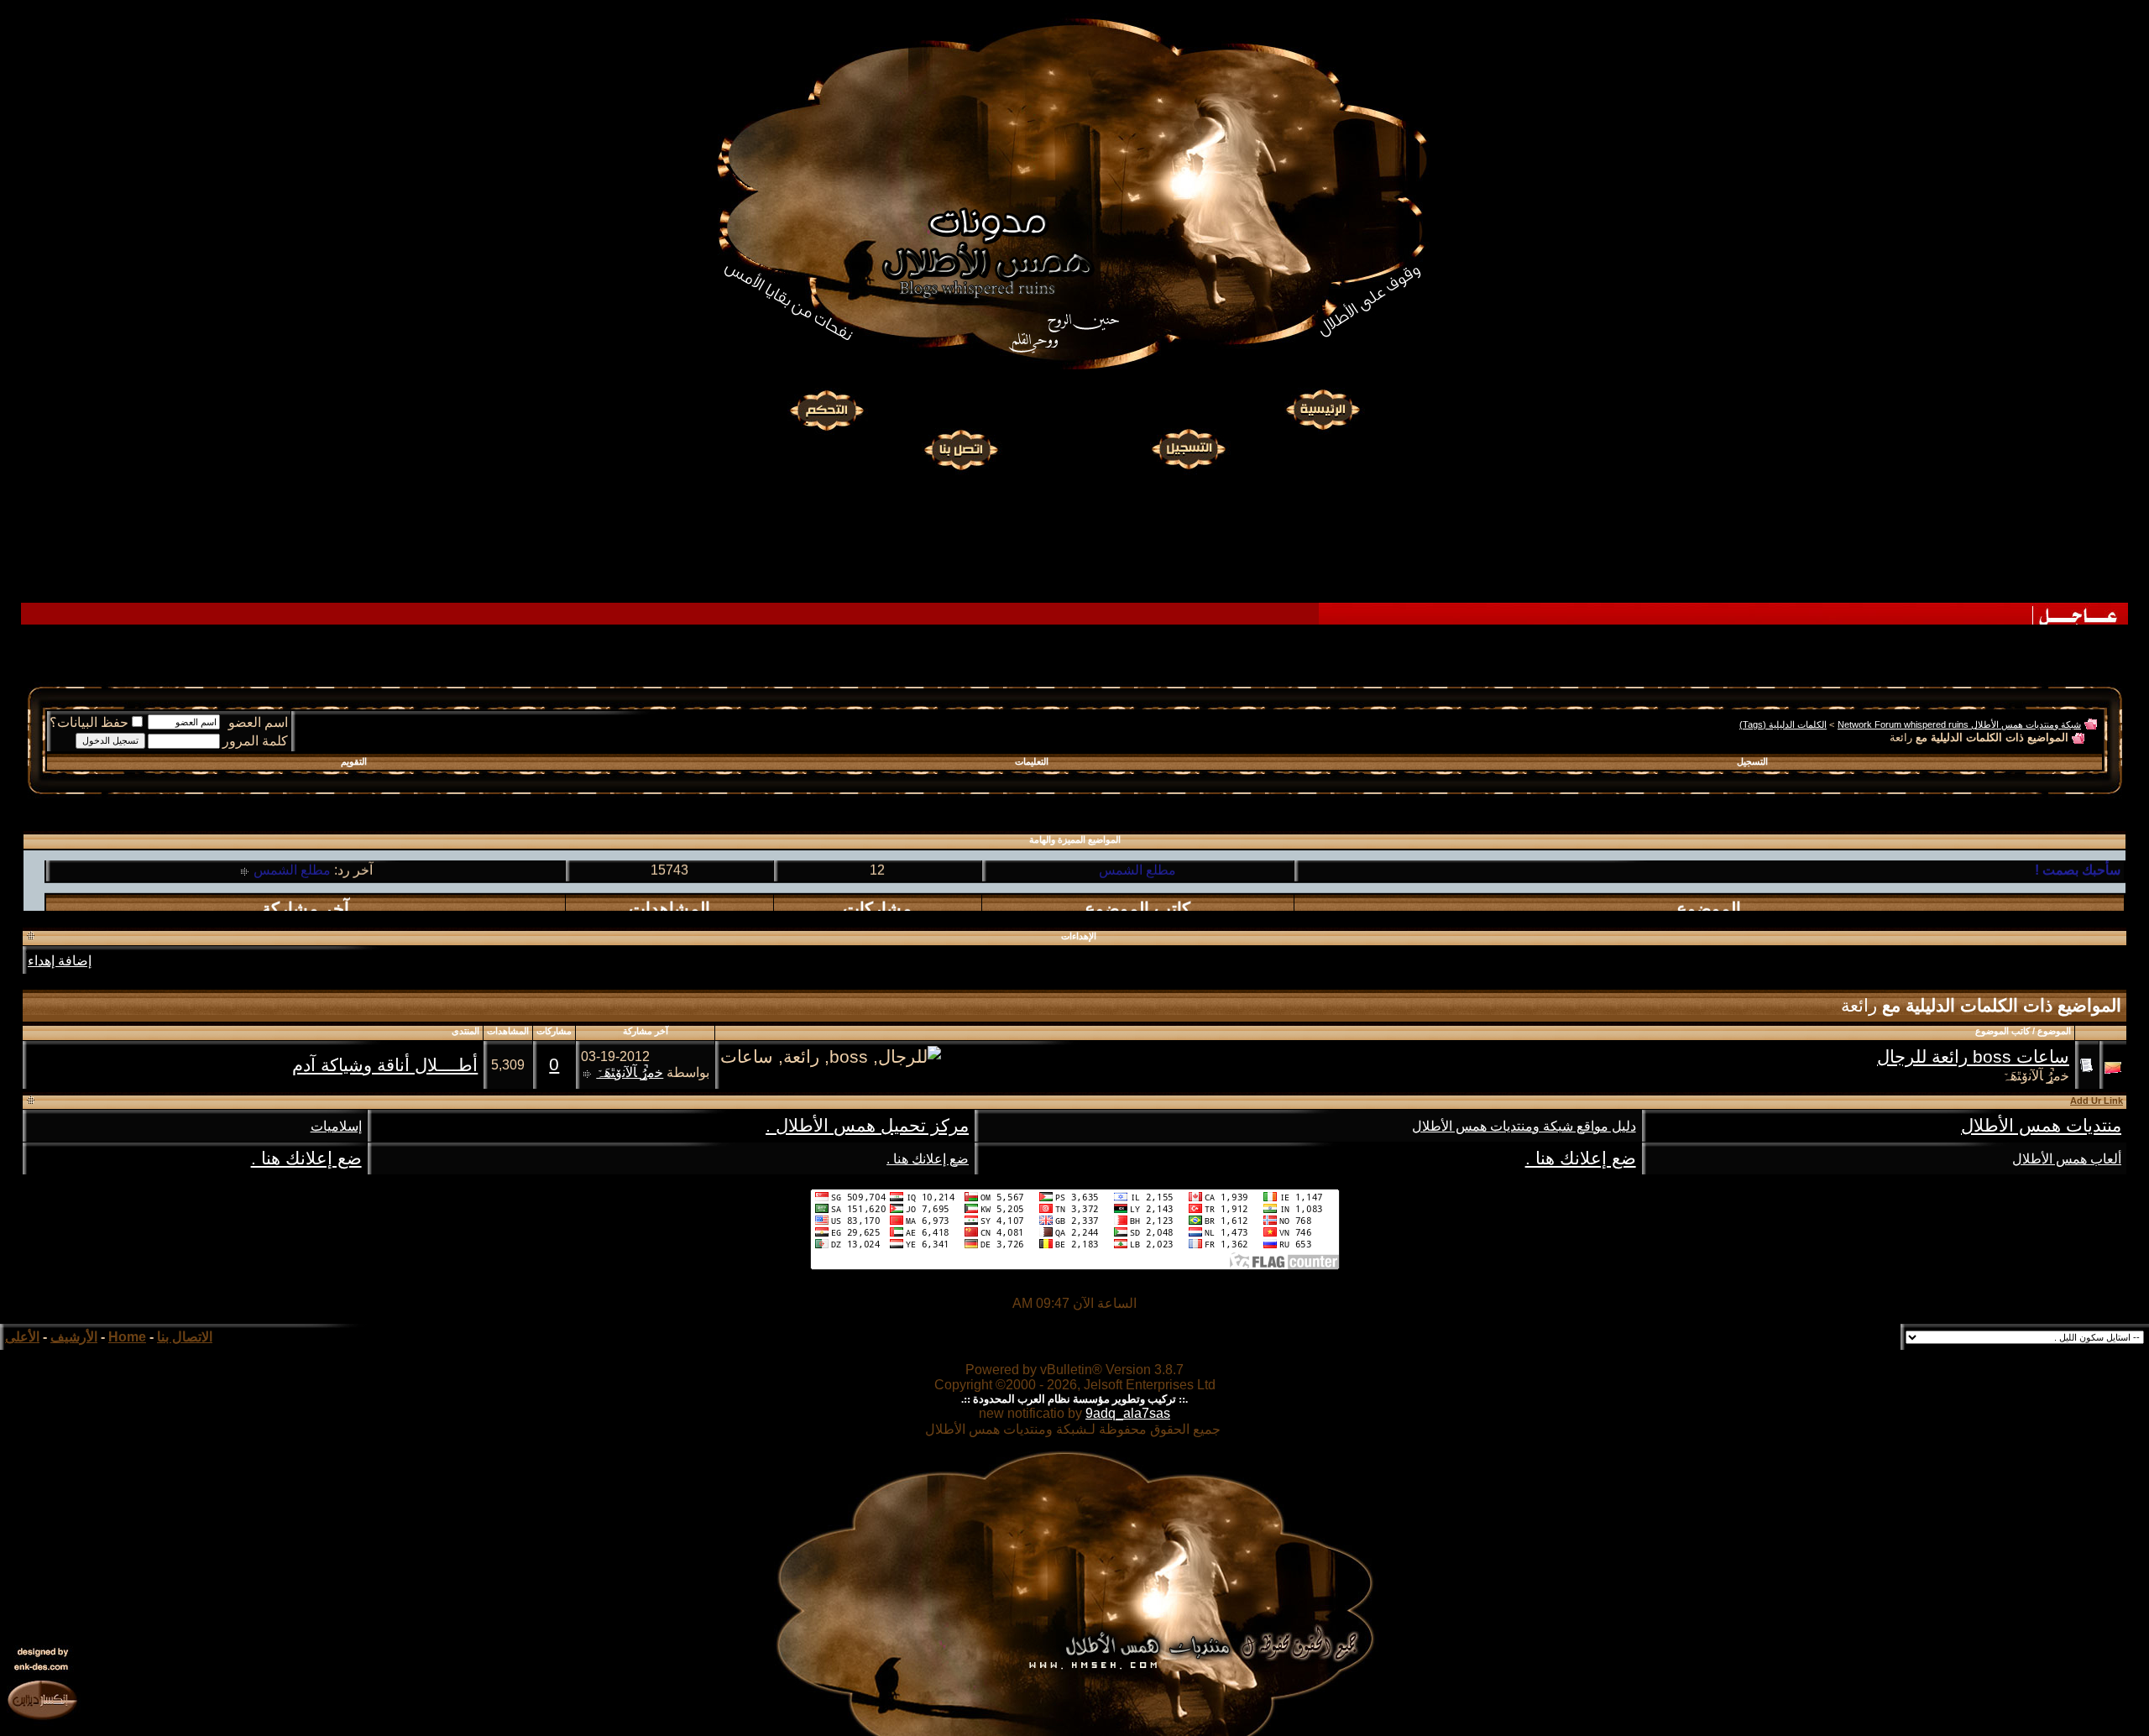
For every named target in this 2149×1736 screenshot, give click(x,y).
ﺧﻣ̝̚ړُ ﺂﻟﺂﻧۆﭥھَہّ (2036, 1076)
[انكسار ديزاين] (42, 1699)
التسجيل (1752, 761)
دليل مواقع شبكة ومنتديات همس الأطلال (1524, 1126)
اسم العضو (258, 722)
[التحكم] (827, 410)
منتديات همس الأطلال (2041, 1126)
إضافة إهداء (60, 961)
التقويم (354, 761)
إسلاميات (336, 1126)
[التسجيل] (1190, 447)
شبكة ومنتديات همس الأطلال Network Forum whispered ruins (1959, 724)
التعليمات (1032, 761)
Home (127, 1337)
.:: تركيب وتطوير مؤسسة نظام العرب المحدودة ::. (1074, 1399)
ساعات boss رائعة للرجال (1973, 1057)
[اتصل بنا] (960, 447)
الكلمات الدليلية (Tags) (1783, 724)
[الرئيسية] (1322, 410)
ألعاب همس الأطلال (2067, 1159)
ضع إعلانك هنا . (1581, 1158)
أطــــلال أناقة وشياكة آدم (385, 1065)
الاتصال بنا (185, 1337)
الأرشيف (74, 1337)
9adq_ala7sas (1128, 1413)
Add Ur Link (2097, 1101)
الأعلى (22, 1337)
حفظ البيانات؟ (89, 722)
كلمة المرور (255, 741)
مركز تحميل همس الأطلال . (867, 1126)
